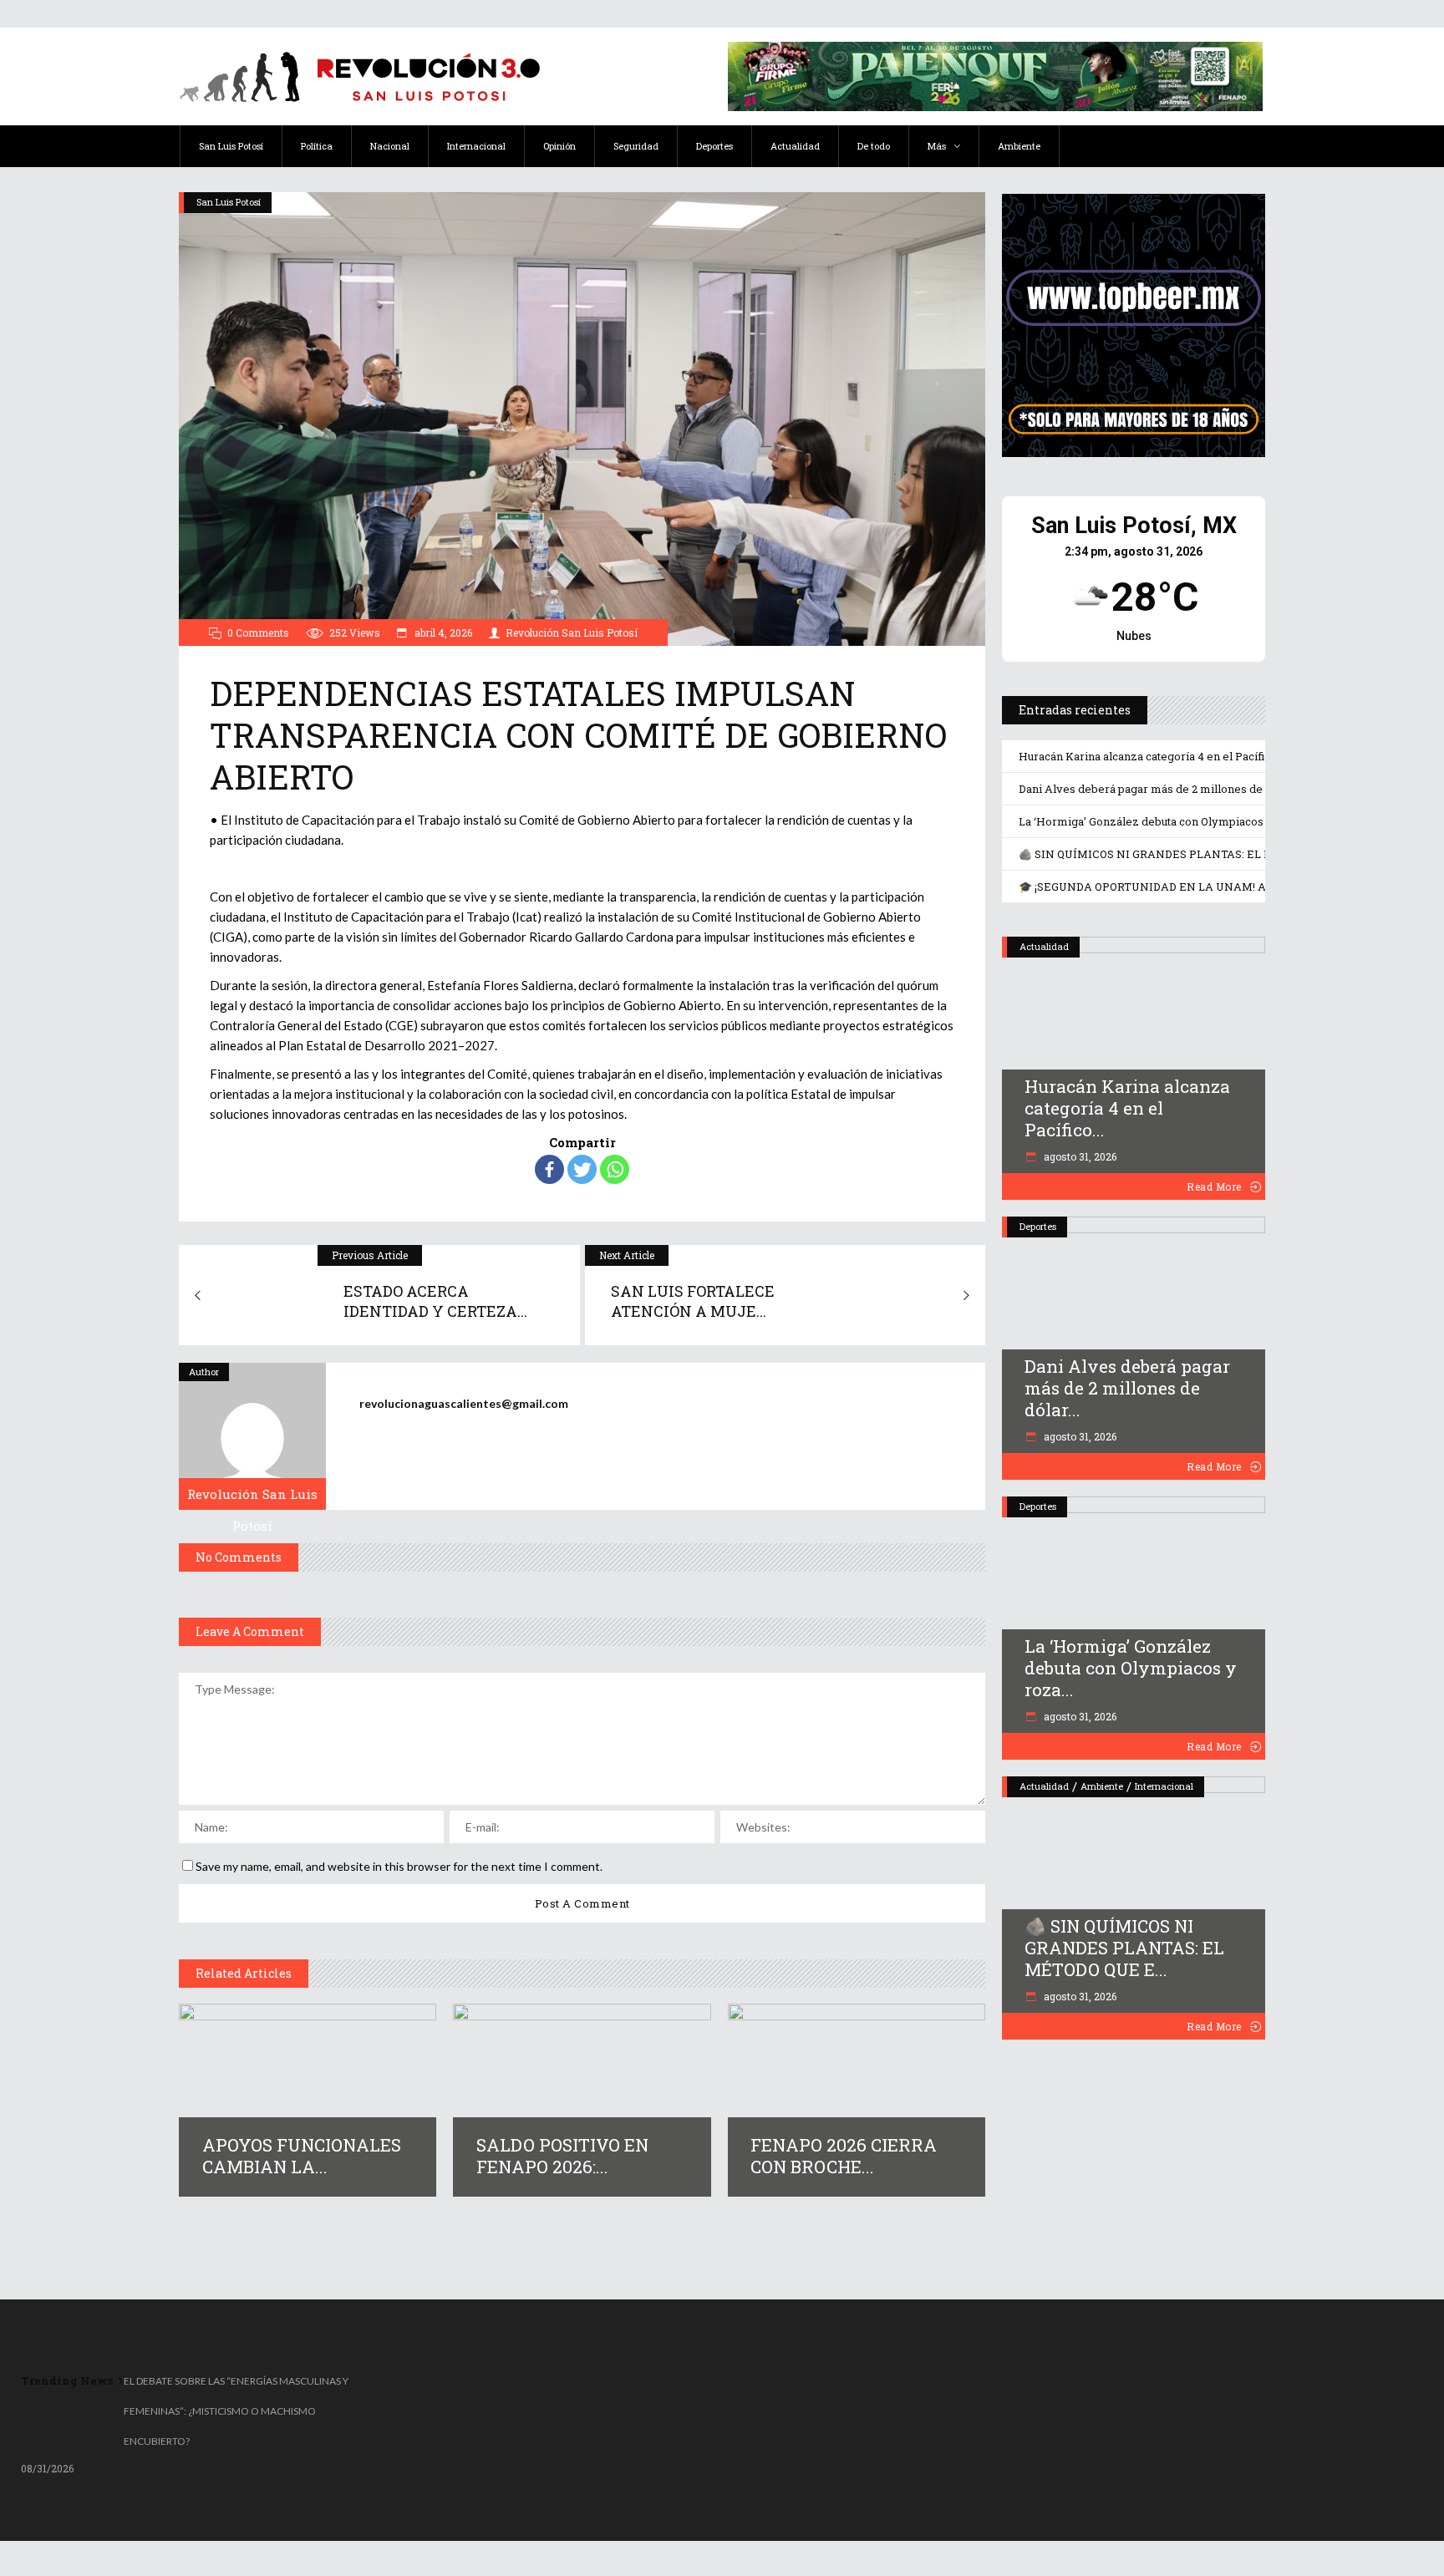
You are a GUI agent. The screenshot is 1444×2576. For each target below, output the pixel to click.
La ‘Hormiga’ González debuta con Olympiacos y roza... (1131, 1668)
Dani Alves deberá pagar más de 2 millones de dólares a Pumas (1185, 789)
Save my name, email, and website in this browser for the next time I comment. (399, 1866)
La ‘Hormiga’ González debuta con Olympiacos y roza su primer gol (1196, 821)
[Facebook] (549, 1169)
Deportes (1038, 1226)
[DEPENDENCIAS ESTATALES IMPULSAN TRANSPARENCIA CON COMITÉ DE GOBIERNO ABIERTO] (252, 1436)
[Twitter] (582, 1169)
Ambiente (1102, 1786)
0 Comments (258, 633)
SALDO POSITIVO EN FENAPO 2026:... (562, 2156)
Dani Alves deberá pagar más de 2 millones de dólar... (1127, 1388)
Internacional (1164, 1786)
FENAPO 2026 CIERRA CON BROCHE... (844, 2156)
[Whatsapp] (615, 1169)
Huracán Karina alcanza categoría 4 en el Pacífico (1148, 756)
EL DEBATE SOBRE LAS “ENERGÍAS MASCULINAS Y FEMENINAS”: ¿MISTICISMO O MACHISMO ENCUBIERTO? (236, 2411)
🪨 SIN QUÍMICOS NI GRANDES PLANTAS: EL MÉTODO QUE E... (1124, 1948)
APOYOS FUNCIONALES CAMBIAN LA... (302, 2156)
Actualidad (1044, 946)
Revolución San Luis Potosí (572, 633)
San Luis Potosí (229, 202)
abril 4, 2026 (442, 633)
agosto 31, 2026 (1079, 1156)
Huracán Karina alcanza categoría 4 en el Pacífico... (1127, 1108)
